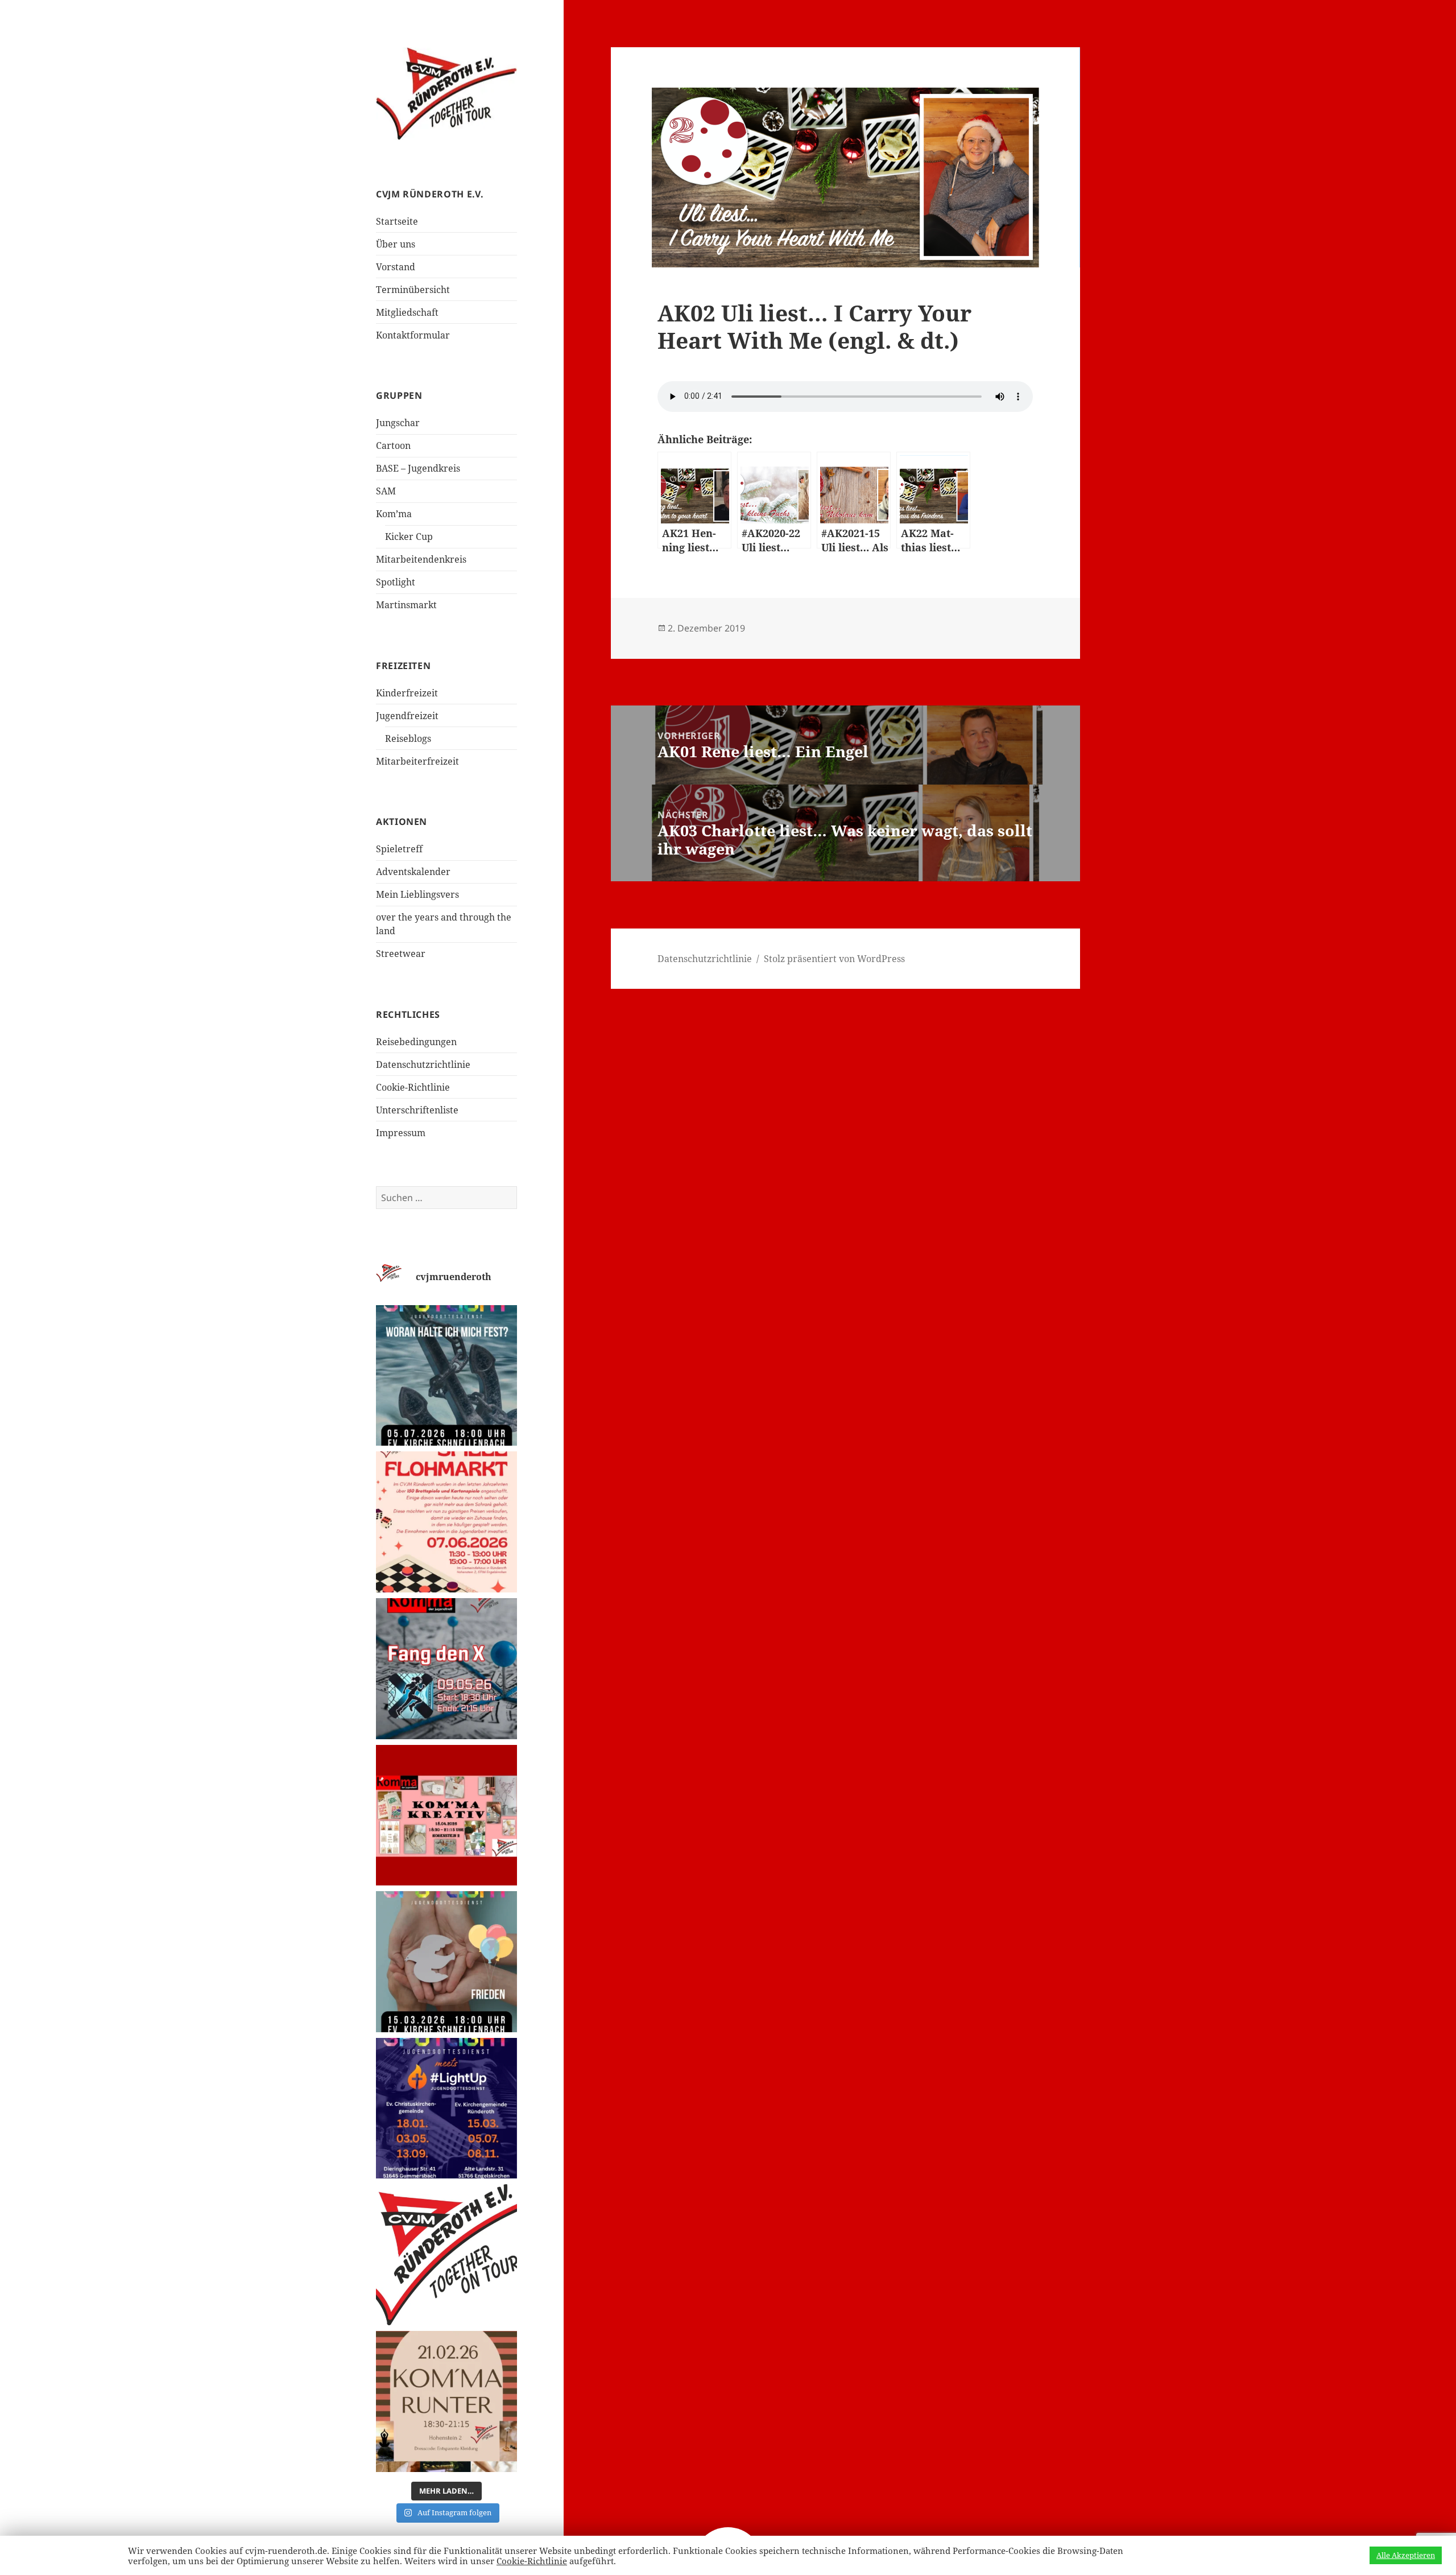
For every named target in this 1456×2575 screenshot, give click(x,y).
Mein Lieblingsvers (417, 894)
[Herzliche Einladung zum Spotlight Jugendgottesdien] (446, 1376)
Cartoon (393, 445)
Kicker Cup (409, 537)
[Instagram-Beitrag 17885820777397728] (446, 1522)
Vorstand (396, 267)
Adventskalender (413, 872)
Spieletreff (399, 849)
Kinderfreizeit (407, 693)
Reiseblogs (408, 738)
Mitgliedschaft (407, 312)
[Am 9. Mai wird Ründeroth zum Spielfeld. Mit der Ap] (446, 1669)
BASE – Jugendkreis (418, 468)
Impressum (401, 1133)
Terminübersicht (413, 290)
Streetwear (401, 954)
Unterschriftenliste (417, 1110)
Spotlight (396, 582)
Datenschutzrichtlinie (423, 1064)
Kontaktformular (413, 335)
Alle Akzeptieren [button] (1406, 2555)
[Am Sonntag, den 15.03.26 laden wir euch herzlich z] (446, 1962)
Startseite (397, 221)
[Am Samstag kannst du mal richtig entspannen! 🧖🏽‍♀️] (446, 2401)
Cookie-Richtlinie (413, 1087)
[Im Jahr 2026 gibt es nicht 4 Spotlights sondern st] (446, 2108)
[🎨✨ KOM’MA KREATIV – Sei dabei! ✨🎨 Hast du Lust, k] (446, 1815)
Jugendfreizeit (407, 716)
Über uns (396, 244)
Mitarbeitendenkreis (421, 559)
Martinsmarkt (406, 605)
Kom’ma (394, 514)
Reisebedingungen (416, 1042)
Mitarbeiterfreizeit (417, 761)
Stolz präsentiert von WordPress (834, 959)
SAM (386, 491)
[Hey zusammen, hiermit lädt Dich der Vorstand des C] (446, 2255)
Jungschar (398, 423)
